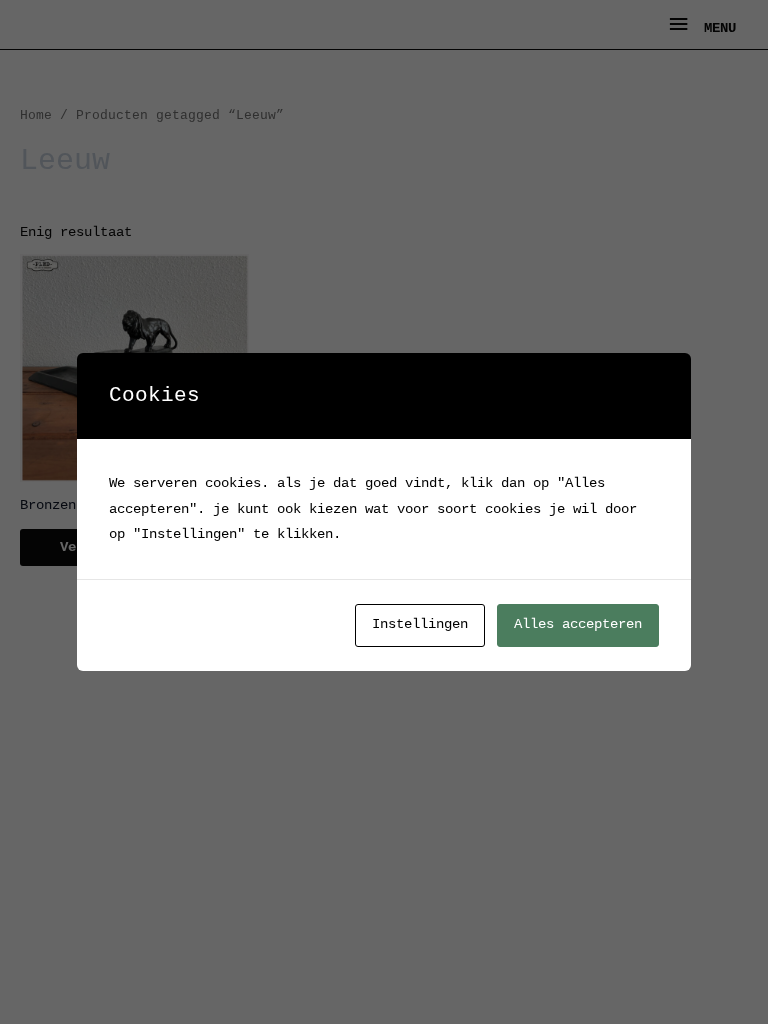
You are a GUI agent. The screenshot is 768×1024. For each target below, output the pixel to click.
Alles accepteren (578, 624)
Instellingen (420, 624)
